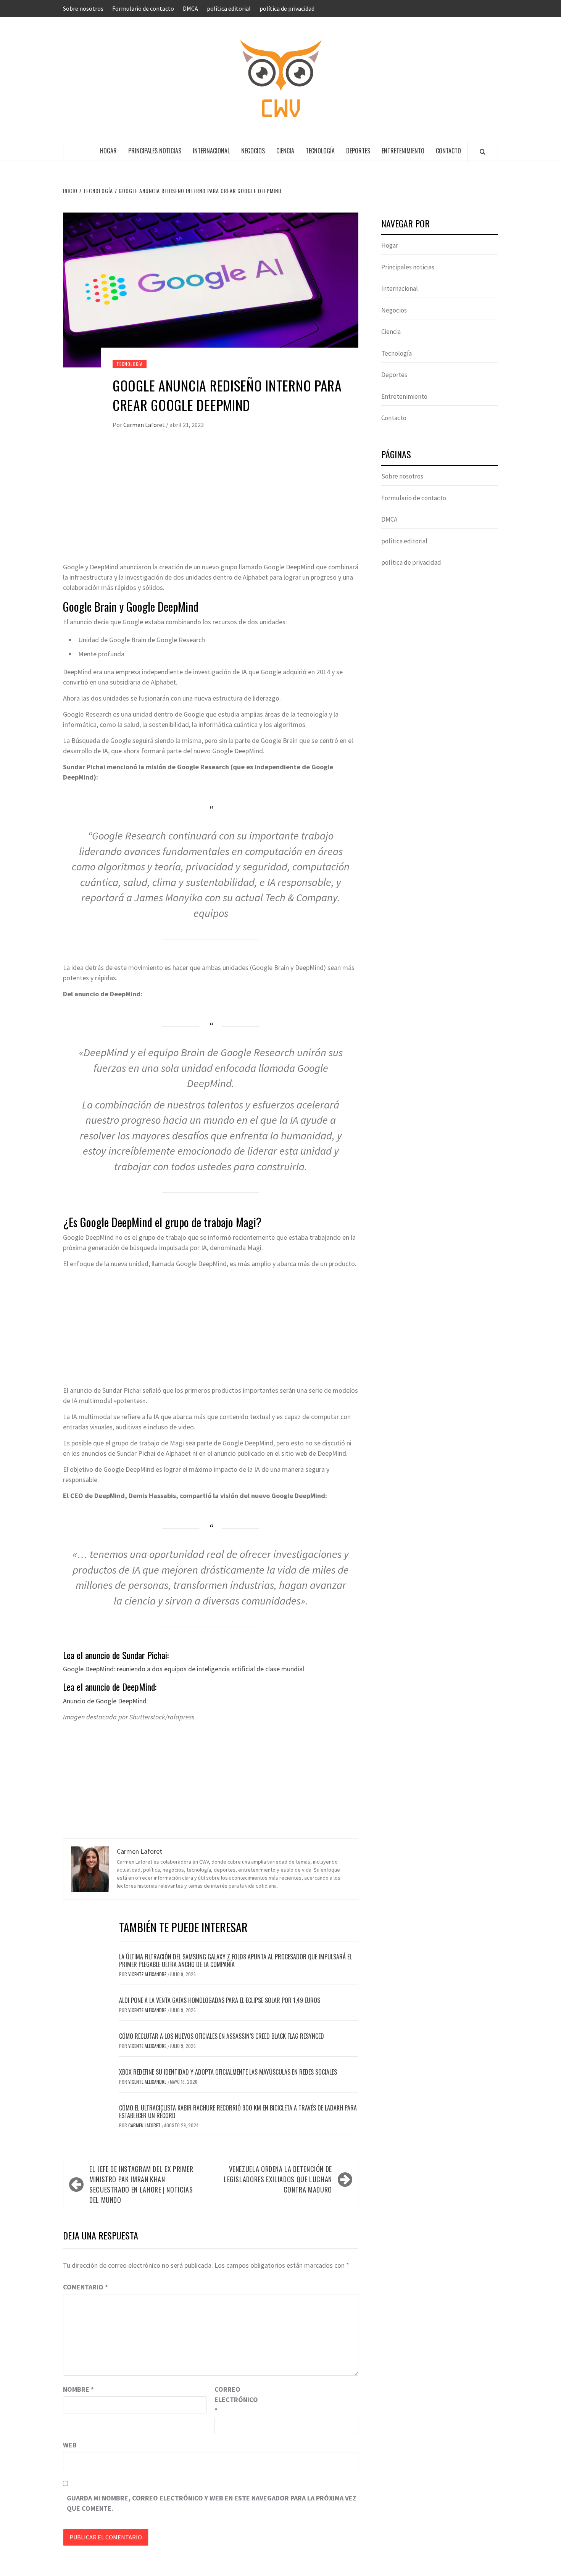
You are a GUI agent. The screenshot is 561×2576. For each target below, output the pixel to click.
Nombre (78, 2389)
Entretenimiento (403, 151)
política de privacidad (287, 8)
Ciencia (285, 151)
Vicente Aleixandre (148, 1974)
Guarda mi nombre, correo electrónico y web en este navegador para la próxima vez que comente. (212, 2503)
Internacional (211, 151)
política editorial (229, 8)
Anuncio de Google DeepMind (105, 1701)
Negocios (253, 151)
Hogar (108, 151)
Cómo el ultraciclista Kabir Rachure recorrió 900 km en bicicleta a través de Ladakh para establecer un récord (238, 2112)
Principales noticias (155, 151)
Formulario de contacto (143, 8)
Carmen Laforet (145, 425)
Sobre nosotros (83, 8)
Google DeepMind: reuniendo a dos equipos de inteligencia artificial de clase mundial (184, 1669)
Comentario (85, 2287)
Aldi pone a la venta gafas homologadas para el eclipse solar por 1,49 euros (220, 2000)
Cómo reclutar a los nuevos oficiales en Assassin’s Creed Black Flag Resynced (222, 2036)
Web (70, 2445)
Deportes (358, 151)
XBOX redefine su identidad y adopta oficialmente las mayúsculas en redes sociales (228, 2072)
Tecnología (320, 151)
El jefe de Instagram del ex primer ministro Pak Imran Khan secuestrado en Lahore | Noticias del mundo (141, 2184)
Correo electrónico (234, 2400)
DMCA (190, 8)
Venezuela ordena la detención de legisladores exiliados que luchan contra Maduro (278, 2179)
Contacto (448, 151)
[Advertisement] (211, 504)
